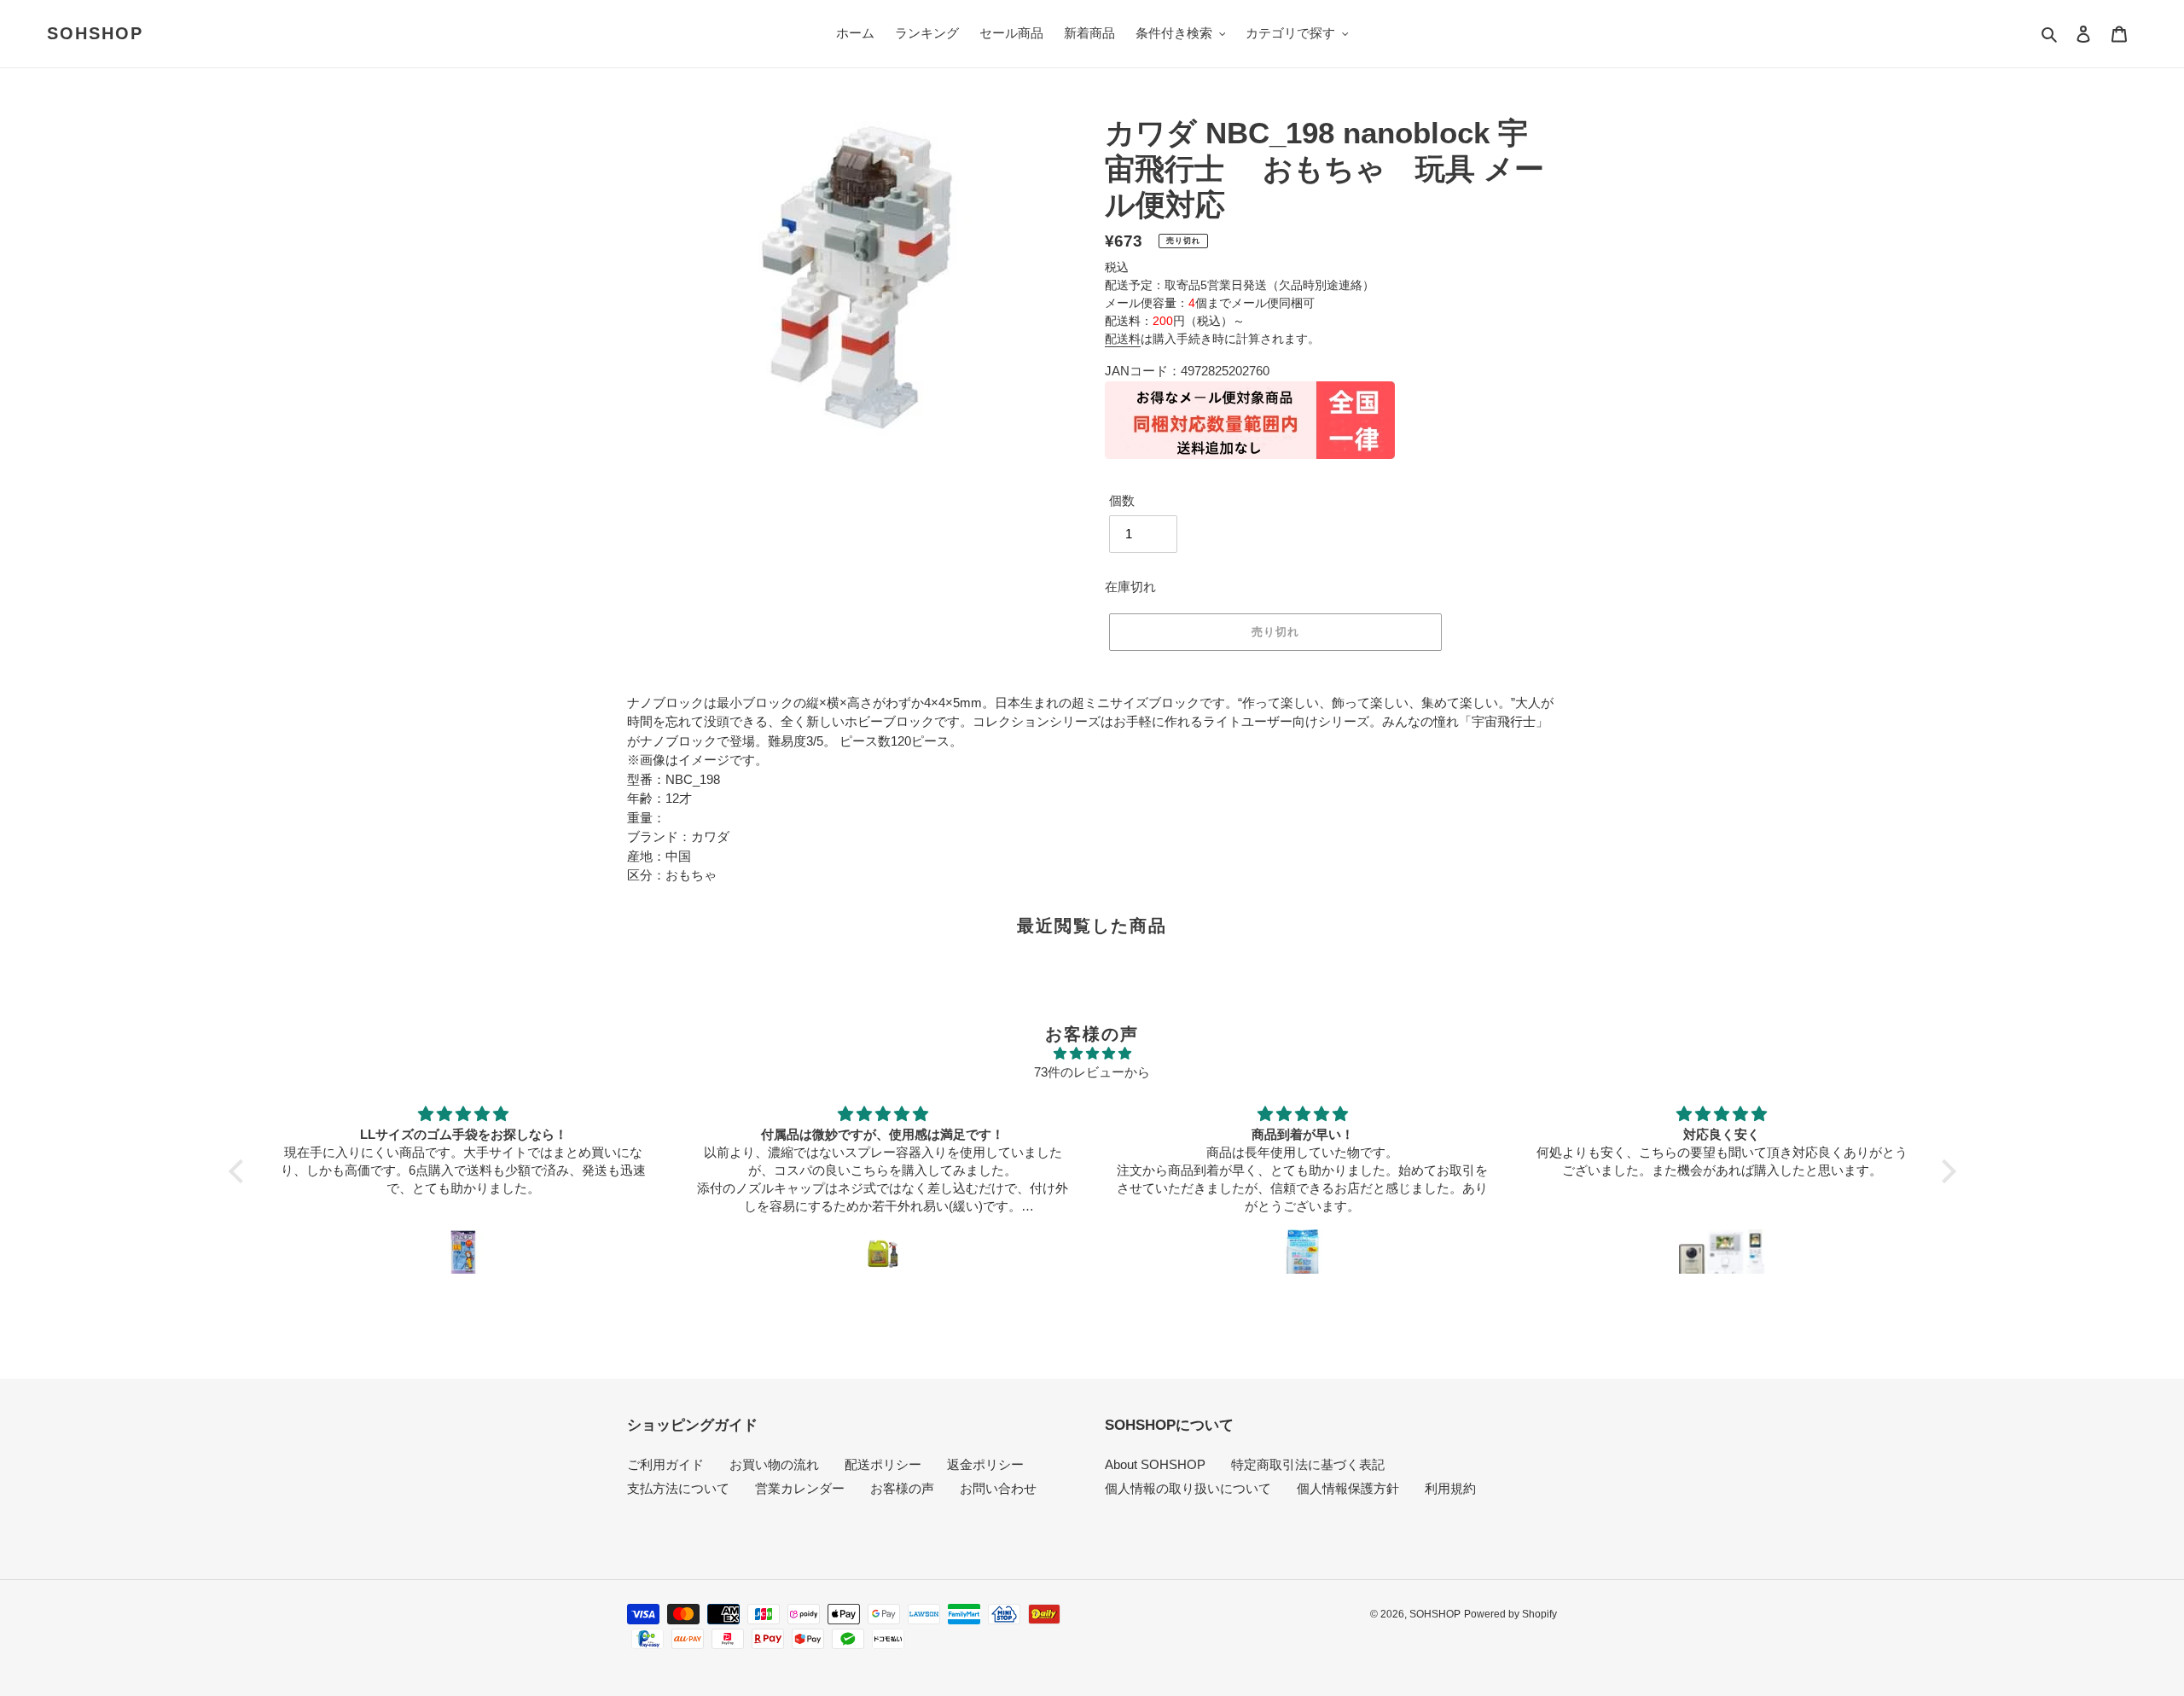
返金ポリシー (985, 1464)
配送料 (1123, 339)
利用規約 (1450, 1488)
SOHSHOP (95, 33)
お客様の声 (902, 1488)
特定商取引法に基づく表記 (1308, 1464)
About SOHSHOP (1155, 1464)
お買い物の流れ (774, 1464)
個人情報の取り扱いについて (1188, 1488)
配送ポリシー (883, 1464)
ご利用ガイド (665, 1464)
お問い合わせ (998, 1488)
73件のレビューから (1092, 1072)
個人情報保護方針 (1348, 1488)
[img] (1092, 1054)
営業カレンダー (800, 1488)
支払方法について (678, 1488)
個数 (1122, 500)
